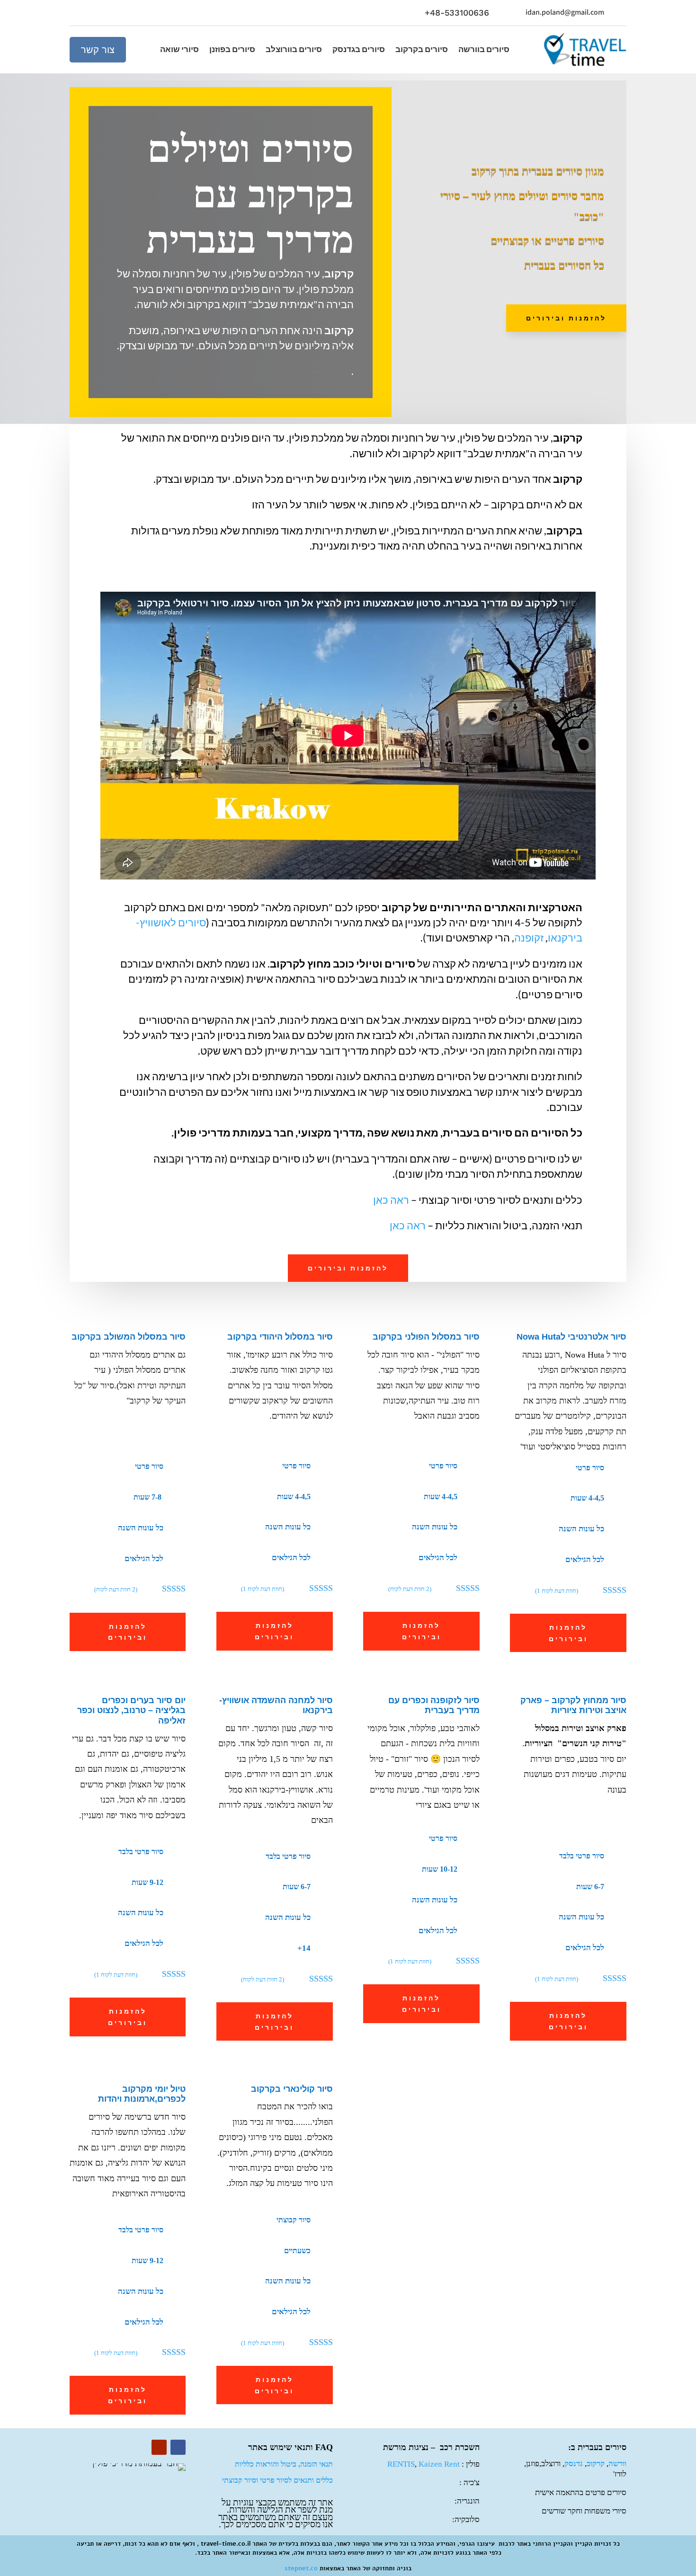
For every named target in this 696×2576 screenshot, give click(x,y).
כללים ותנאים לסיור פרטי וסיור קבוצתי (277, 2480)
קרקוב (596, 2464)
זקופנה (529, 937)
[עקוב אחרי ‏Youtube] (77, 13)
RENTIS (401, 2464)
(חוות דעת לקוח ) (263, 1589)
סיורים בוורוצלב (294, 50)
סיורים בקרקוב (422, 50)
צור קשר (98, 50)
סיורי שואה (179, 50)
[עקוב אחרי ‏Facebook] (96, 13)
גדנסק (574, 2464)
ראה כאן (391, 1200)
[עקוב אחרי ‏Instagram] (115, 13)
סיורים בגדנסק (359, 50)
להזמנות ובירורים (566, 318)
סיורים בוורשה (484, 50)
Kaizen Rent (439, 2464)
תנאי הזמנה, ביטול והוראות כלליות (284, 2464)
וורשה (617, 2464)
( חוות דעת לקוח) (116, 1589)
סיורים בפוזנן (232, 50)
